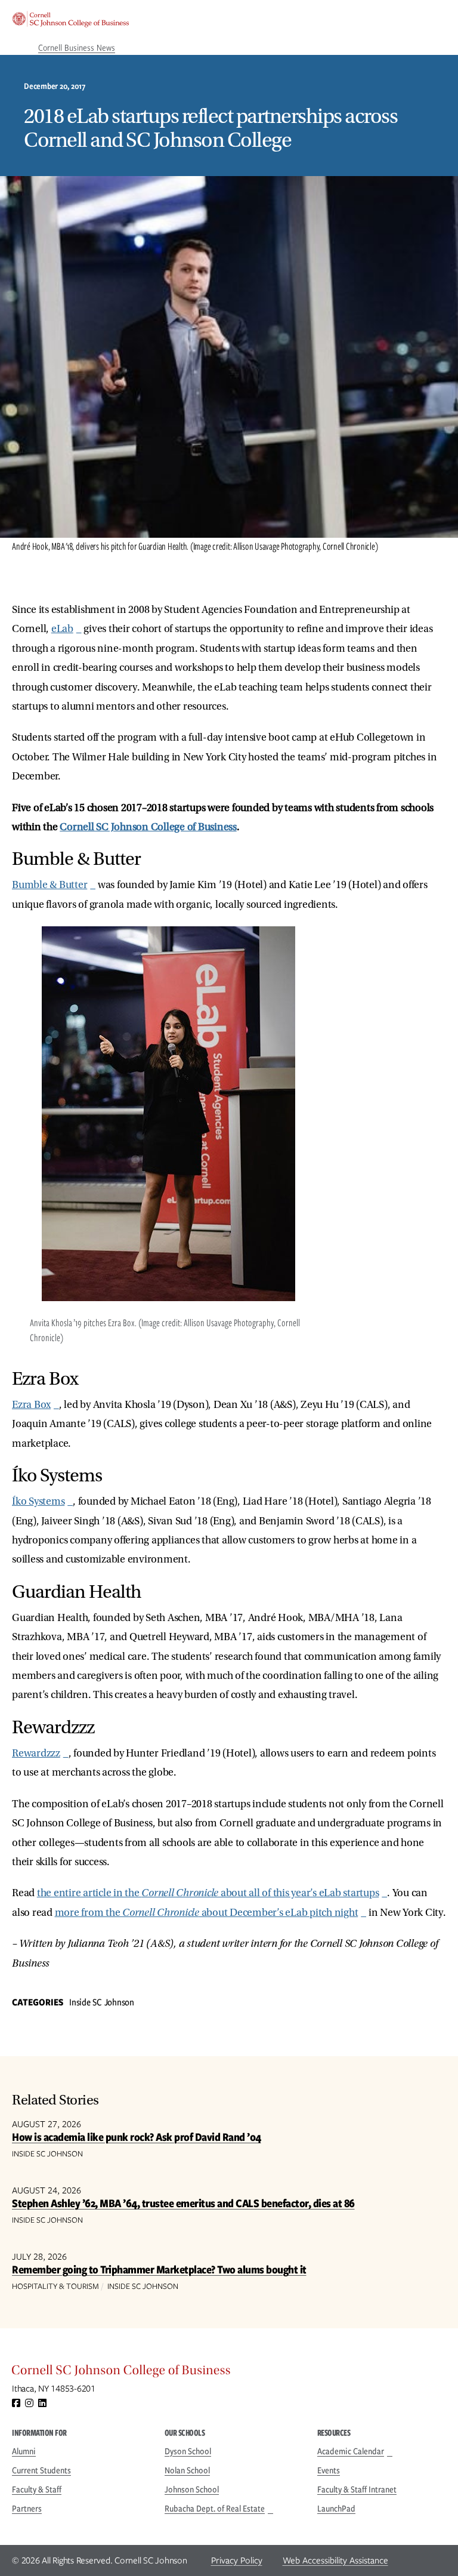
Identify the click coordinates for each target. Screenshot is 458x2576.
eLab (62, 629)
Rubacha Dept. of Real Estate (215, 2509)
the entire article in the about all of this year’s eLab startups (208, 1893)
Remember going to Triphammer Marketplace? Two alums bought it (159, 2270)
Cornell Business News (77, 48)
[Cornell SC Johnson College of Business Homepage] (229, 2373)
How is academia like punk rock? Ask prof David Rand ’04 (137, 2137)
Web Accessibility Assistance (335, 2560)
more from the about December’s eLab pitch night (207, 1913)
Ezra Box (31, 1405)
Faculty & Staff (37, 2489)
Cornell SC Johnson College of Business (148, 827)
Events (329, 2470)
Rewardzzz (36, 1753)
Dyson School (188, 2451)
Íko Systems (38, 1501)
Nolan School (187, 2470)
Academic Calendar (351, 2451)
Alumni (24, 2451)
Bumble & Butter (49, 885)
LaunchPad (336, 2509)
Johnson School (192, 2489)
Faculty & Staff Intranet (357, 2489)
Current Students (41, 2470)
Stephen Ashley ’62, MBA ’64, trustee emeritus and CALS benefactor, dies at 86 (183, 2203)
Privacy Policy (237, 2560)
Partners (27, 2509)
